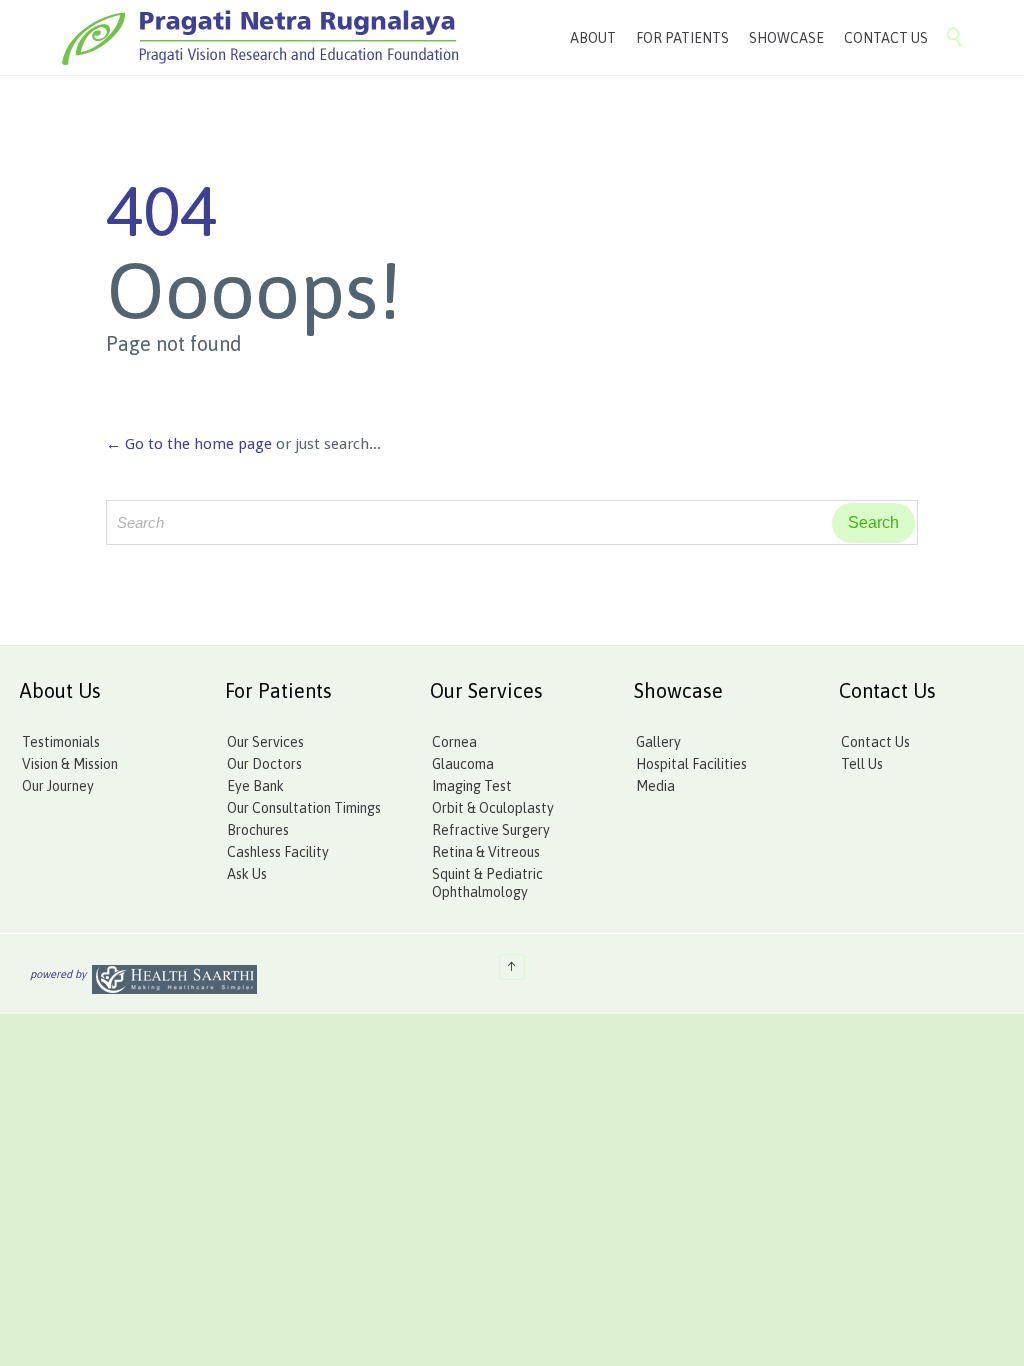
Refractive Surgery (491, 830)
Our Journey (58, 786)
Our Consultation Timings (304, 808)
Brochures (258, 830)
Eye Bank (255, 786)
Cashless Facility (278, 852)
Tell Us (862, 764)
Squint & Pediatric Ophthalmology (487, 883)
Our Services (265, 742)
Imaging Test (472, 786)
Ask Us (247, 874)
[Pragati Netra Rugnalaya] (260, 37)
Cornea (454, 742)
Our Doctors (264, 764)
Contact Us (875, 742)
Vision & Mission (70, 764)
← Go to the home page (189, 444)
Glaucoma (463, 764)
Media (655, 786)
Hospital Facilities (691, 764)
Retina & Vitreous (486, 852)
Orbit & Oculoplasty (493, 808)
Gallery (658, 742)
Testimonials (61, 742)
